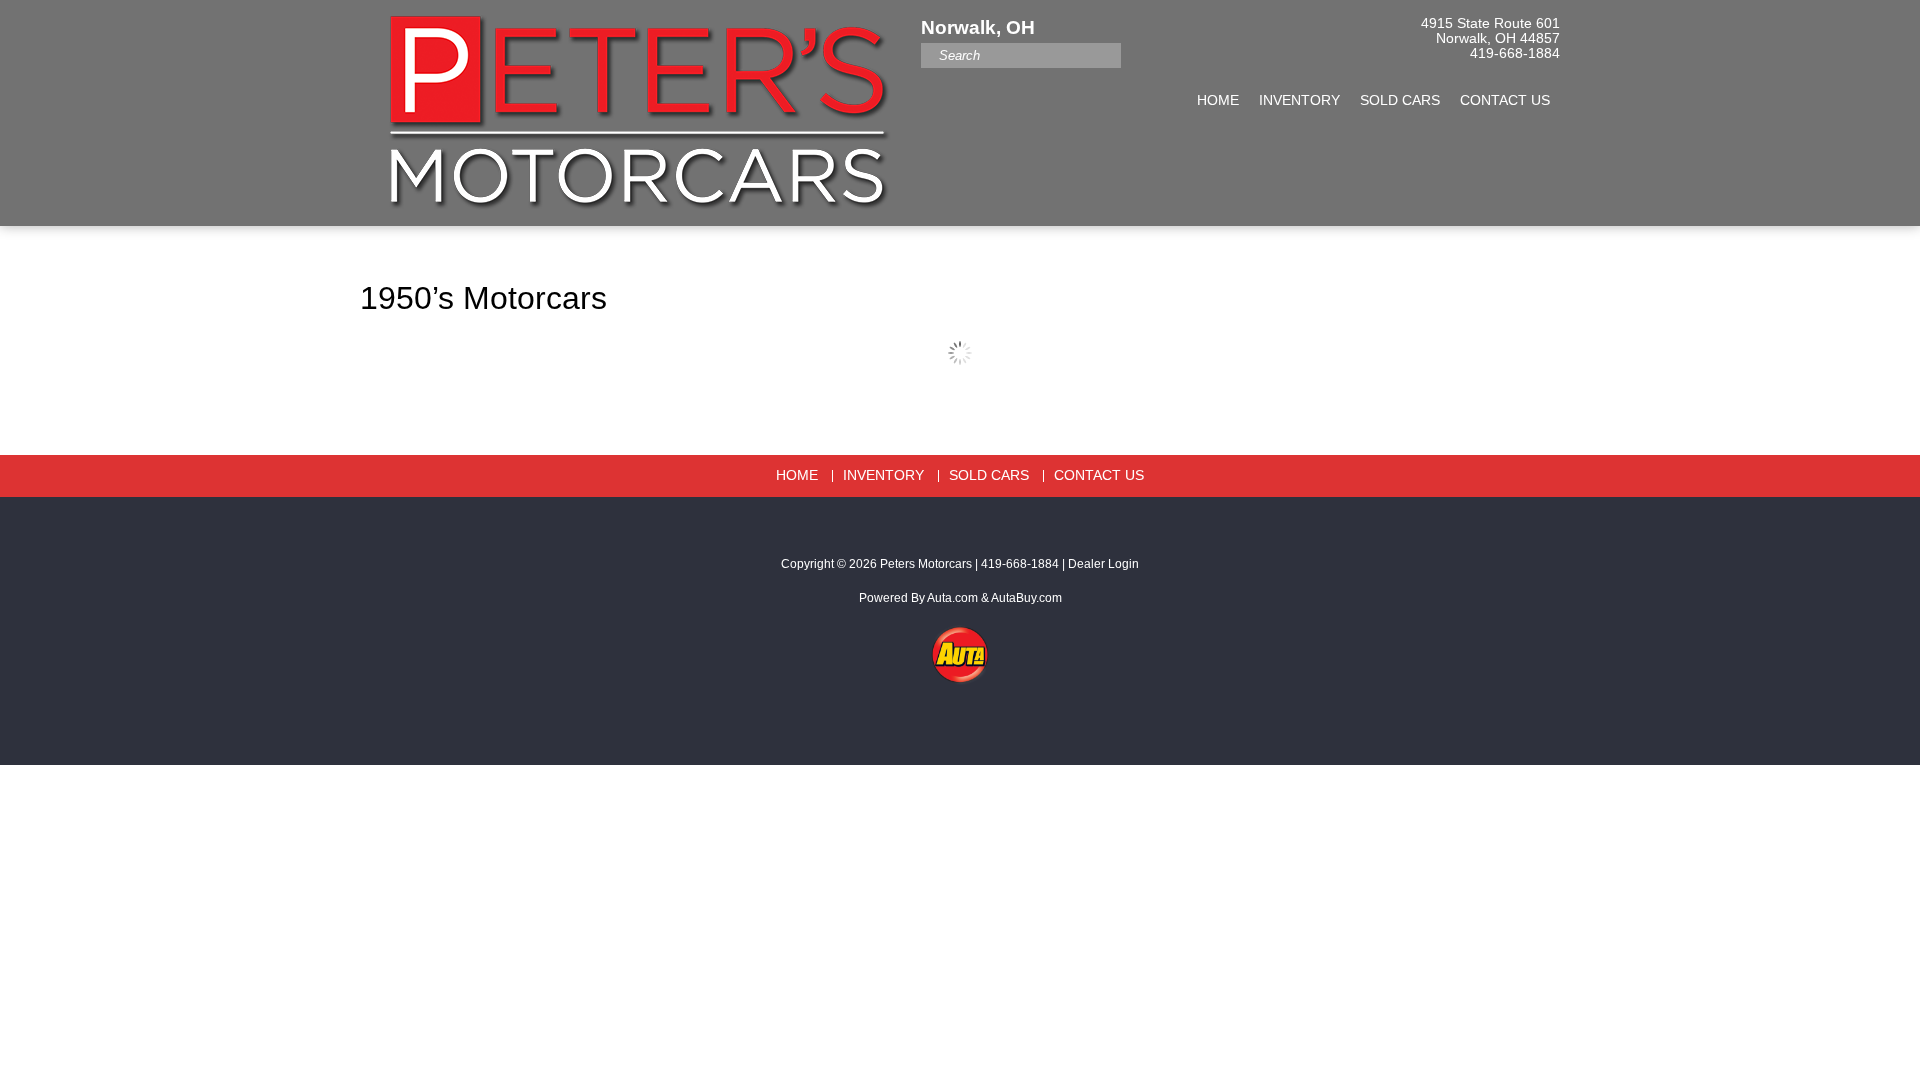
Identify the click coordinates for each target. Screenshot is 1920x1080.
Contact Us (1505, 100)
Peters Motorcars (926, 564)
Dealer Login (1103, 564)
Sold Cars (1400, 100)
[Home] (633, 103)
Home (1218, 100)
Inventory (1299, 100)
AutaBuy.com (1026, 598)
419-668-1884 (1515, 53)
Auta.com (952, 598)
